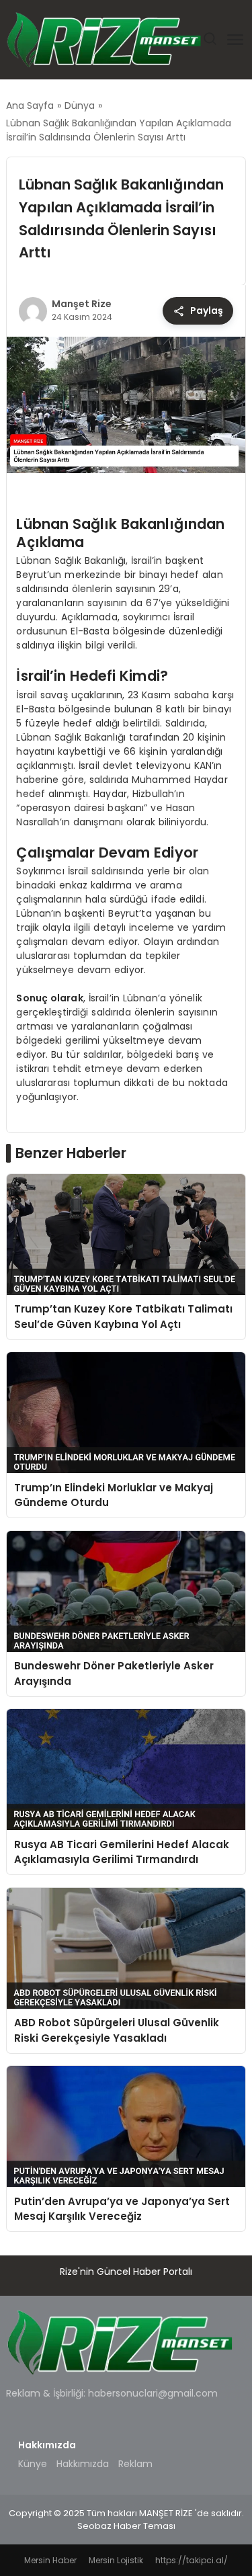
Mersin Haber (50, 2560)
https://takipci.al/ (192, 2560)
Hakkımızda (83, 2464)
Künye (33, 2464)
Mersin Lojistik (116, 2560)
